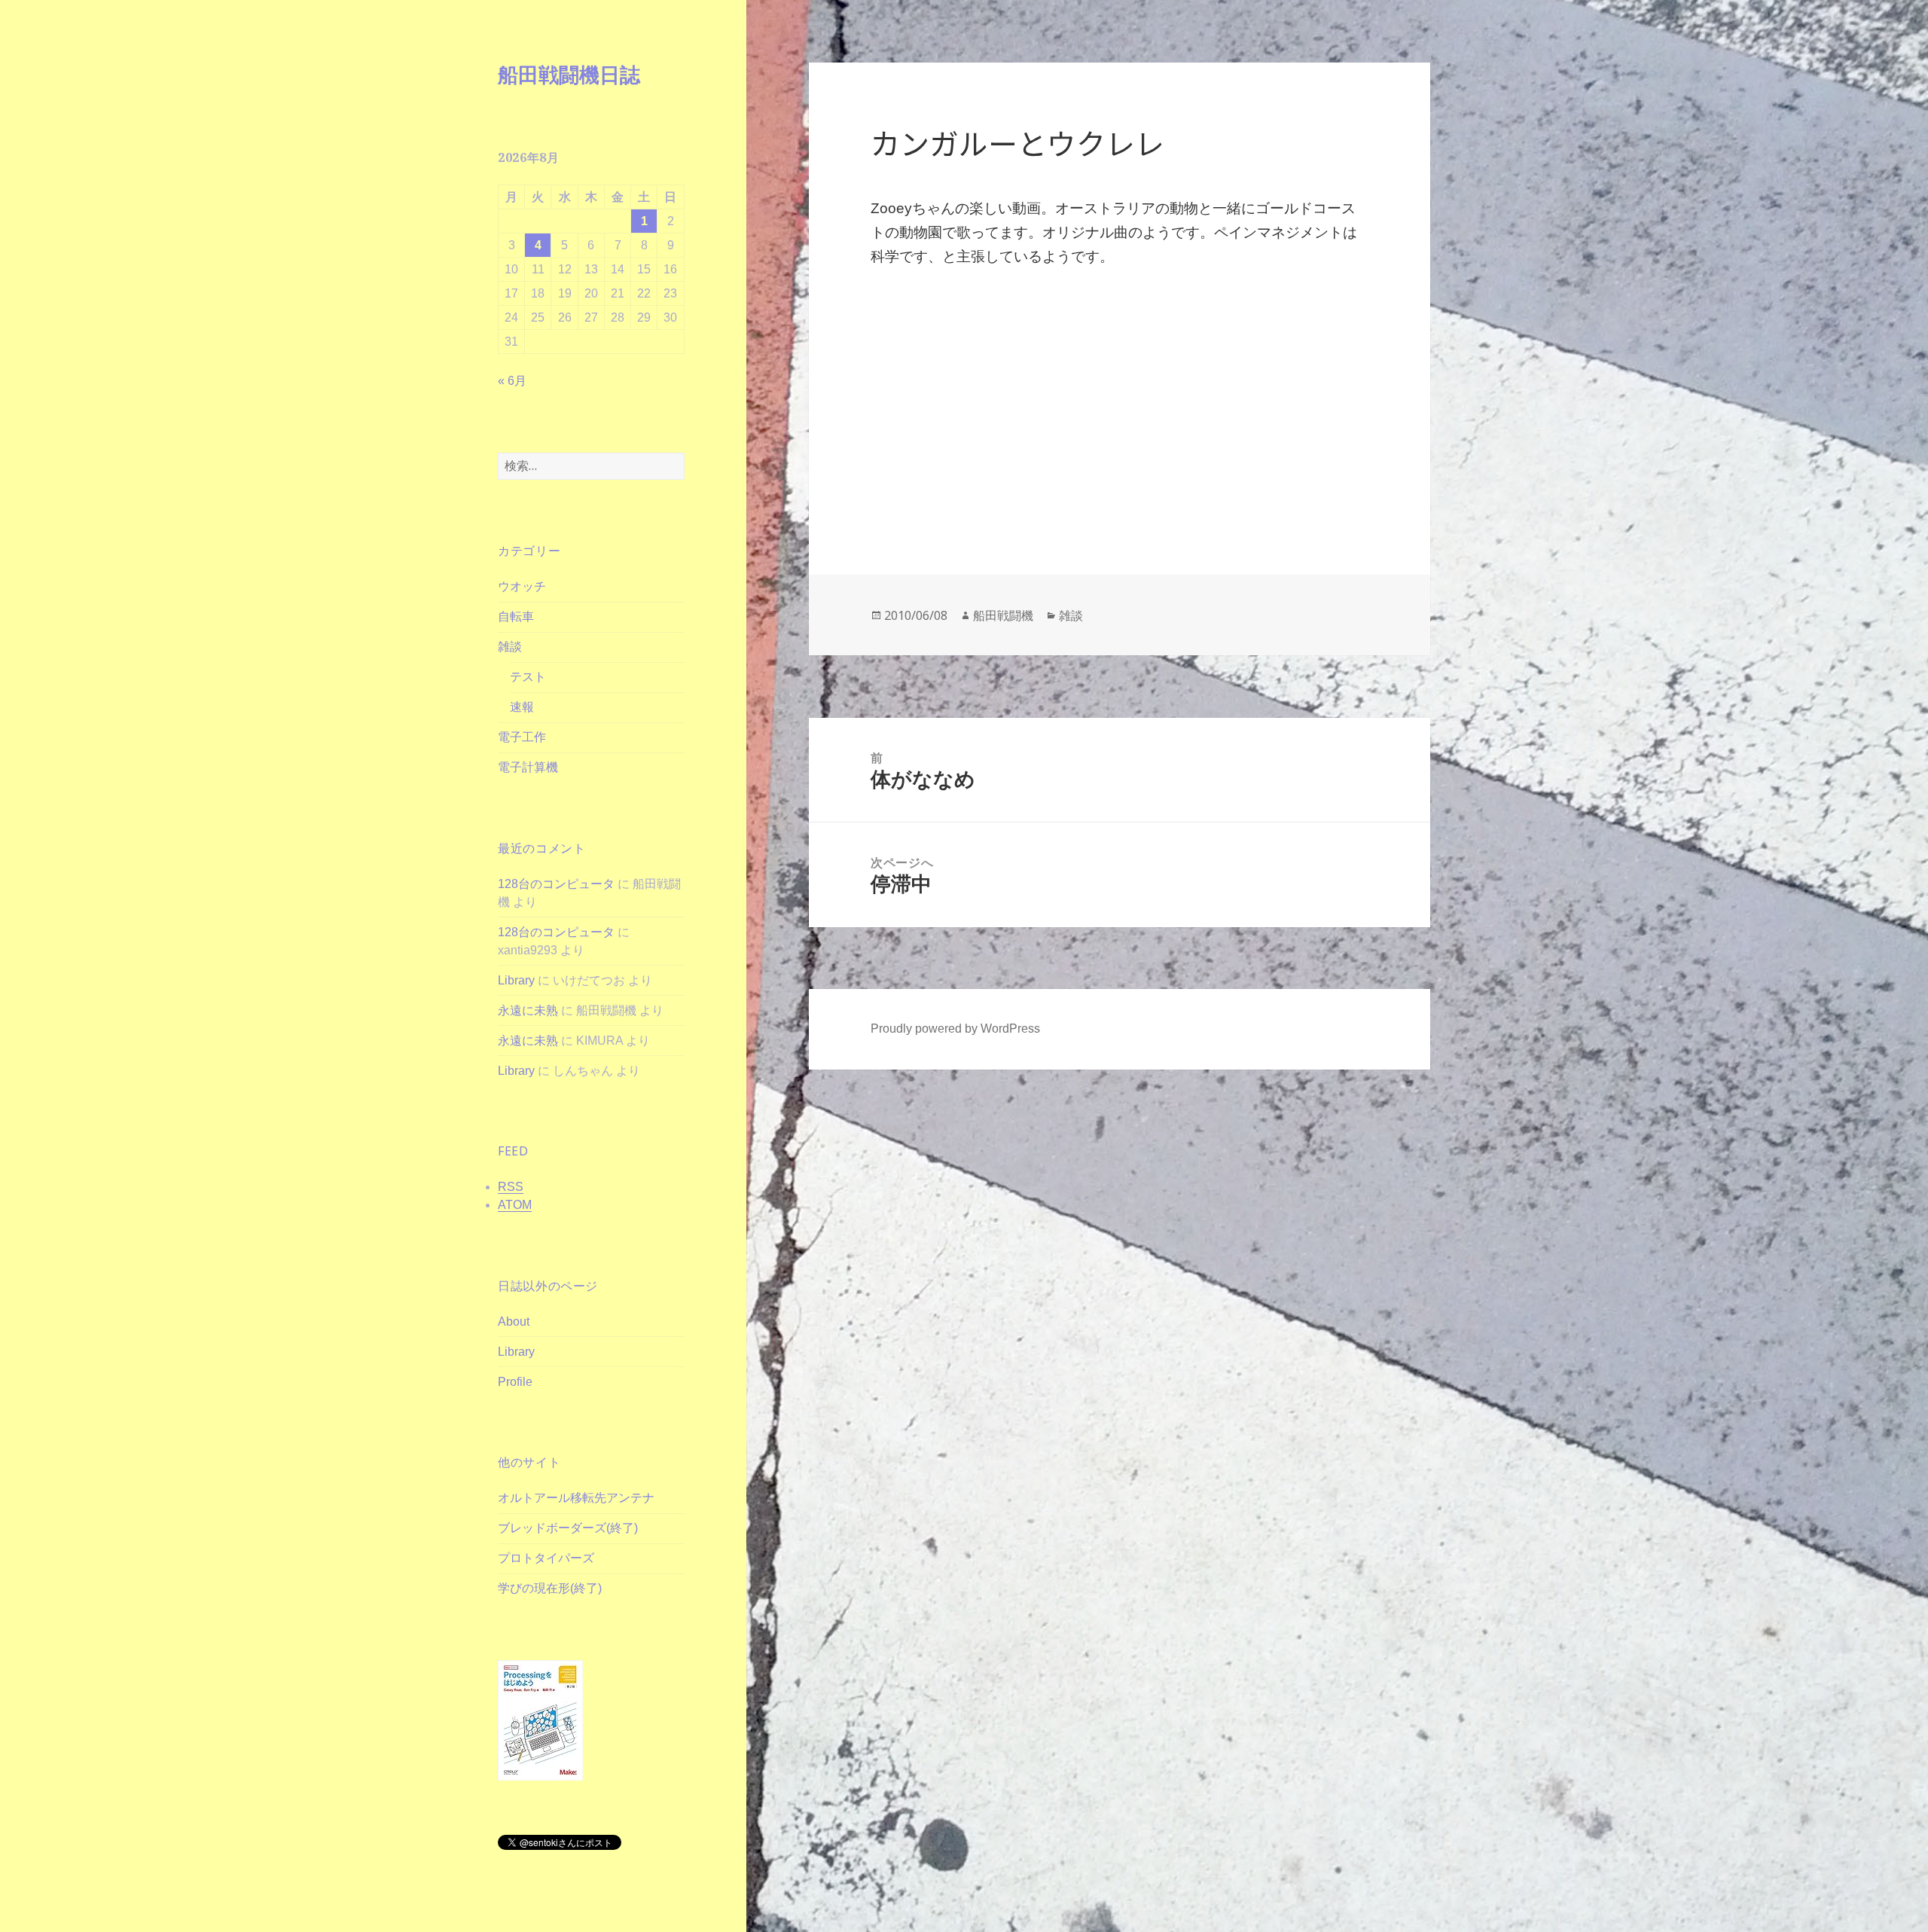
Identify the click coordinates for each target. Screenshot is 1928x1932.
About (514, 1322)
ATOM (515, 1205)
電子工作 (522, 737)
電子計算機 (528, 767)
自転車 (516, 617)
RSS (511, 1187)
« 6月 (512, 381)
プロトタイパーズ (546, 1558)
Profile (515, 1382)
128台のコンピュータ (556, 884)
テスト (528, 677)
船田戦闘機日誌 (569, 74)
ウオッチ (522, 586)
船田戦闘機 (1003, 615)
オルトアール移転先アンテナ (576, 1498)
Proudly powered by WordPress (955, 1029)
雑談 (510, 647)
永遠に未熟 (528, 1010)
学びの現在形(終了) (550, 1588)
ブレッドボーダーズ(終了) (568, 1528)
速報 (522, 707)
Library (516, 980)
